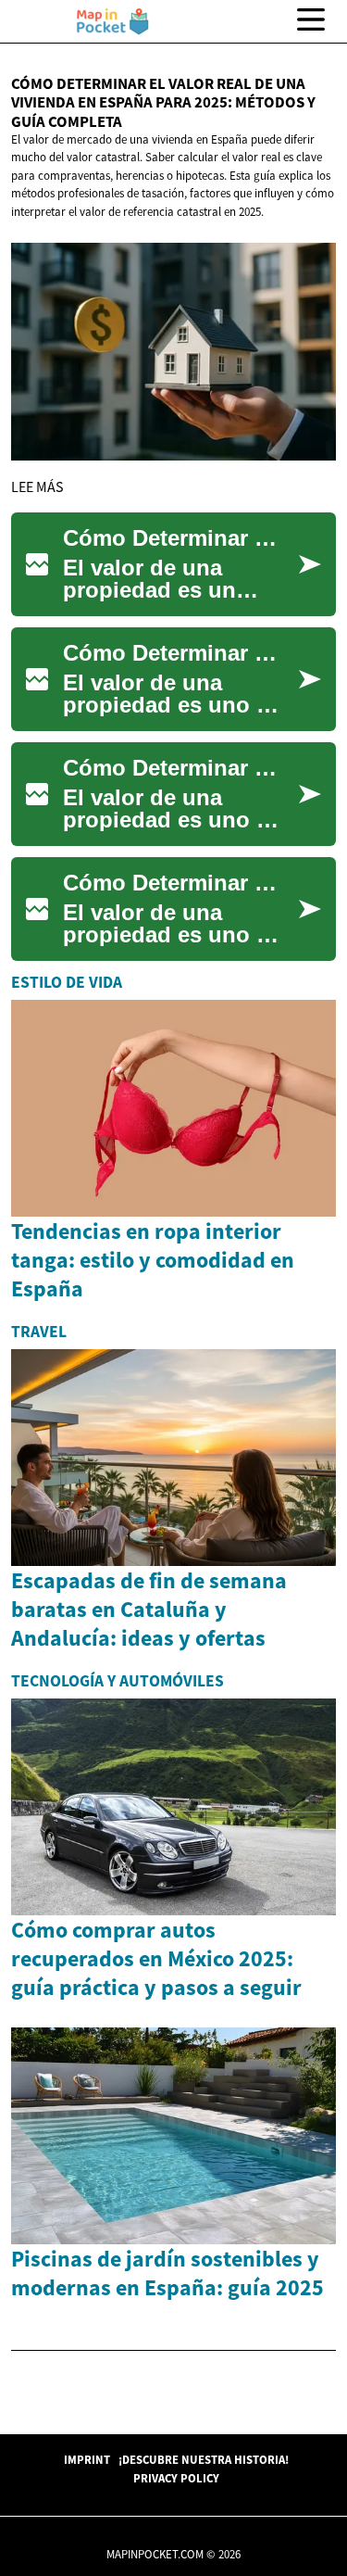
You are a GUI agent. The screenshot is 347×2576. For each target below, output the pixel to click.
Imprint (87, 2459)
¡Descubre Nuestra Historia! (204, 2459)
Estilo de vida (67, 982)
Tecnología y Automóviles (118, 1681)
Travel (39, 1332)
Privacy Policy (176, 2478)
